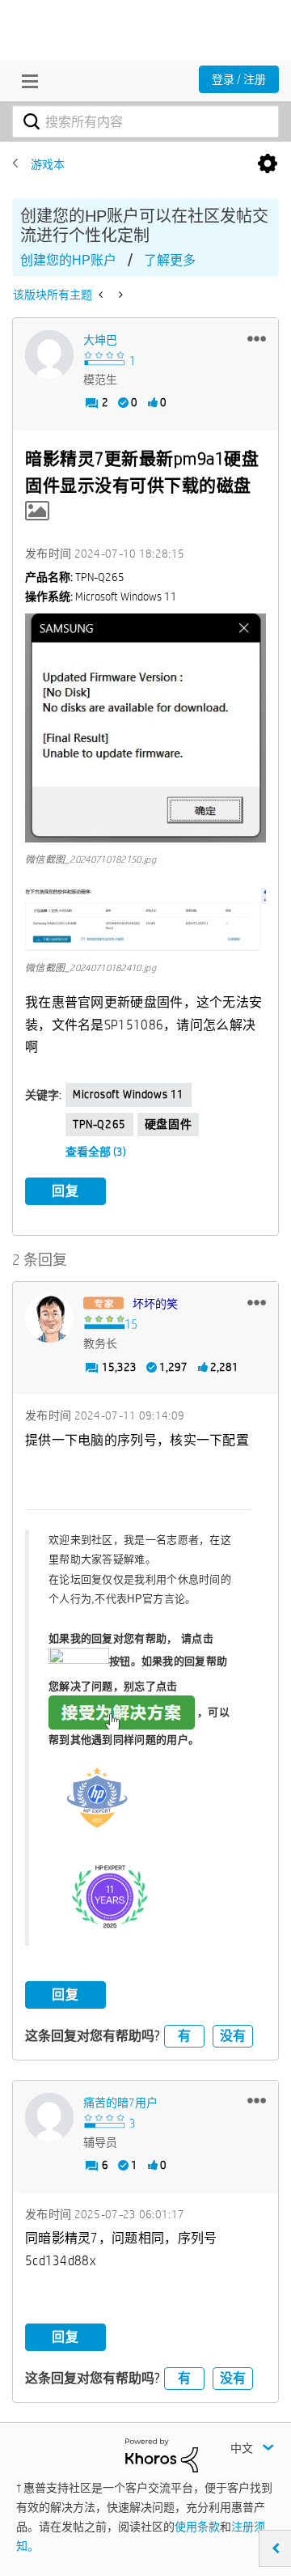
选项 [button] (268, 164)
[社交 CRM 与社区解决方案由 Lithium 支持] (162, 2455)
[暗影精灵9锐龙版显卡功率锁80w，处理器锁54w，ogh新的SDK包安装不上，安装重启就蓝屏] (119, 295)
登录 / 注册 (239, 79)
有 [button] (184, 2036)
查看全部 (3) (96, 1152)
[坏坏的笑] (49, 1318)
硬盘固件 (168, 1124)
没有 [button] (233, 2036)
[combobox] (145, 121)
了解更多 (170, 260)
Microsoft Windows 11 (129, 1094)
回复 (65, 1191)
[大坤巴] (49, 354)
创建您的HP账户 (68, 260)
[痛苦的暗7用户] (49, 2117)
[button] (257, 338)
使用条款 (197, 2527)
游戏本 (48, 164)
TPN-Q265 (99, 1124)
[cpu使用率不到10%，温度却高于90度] (102, 295)
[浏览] (26, 81)
